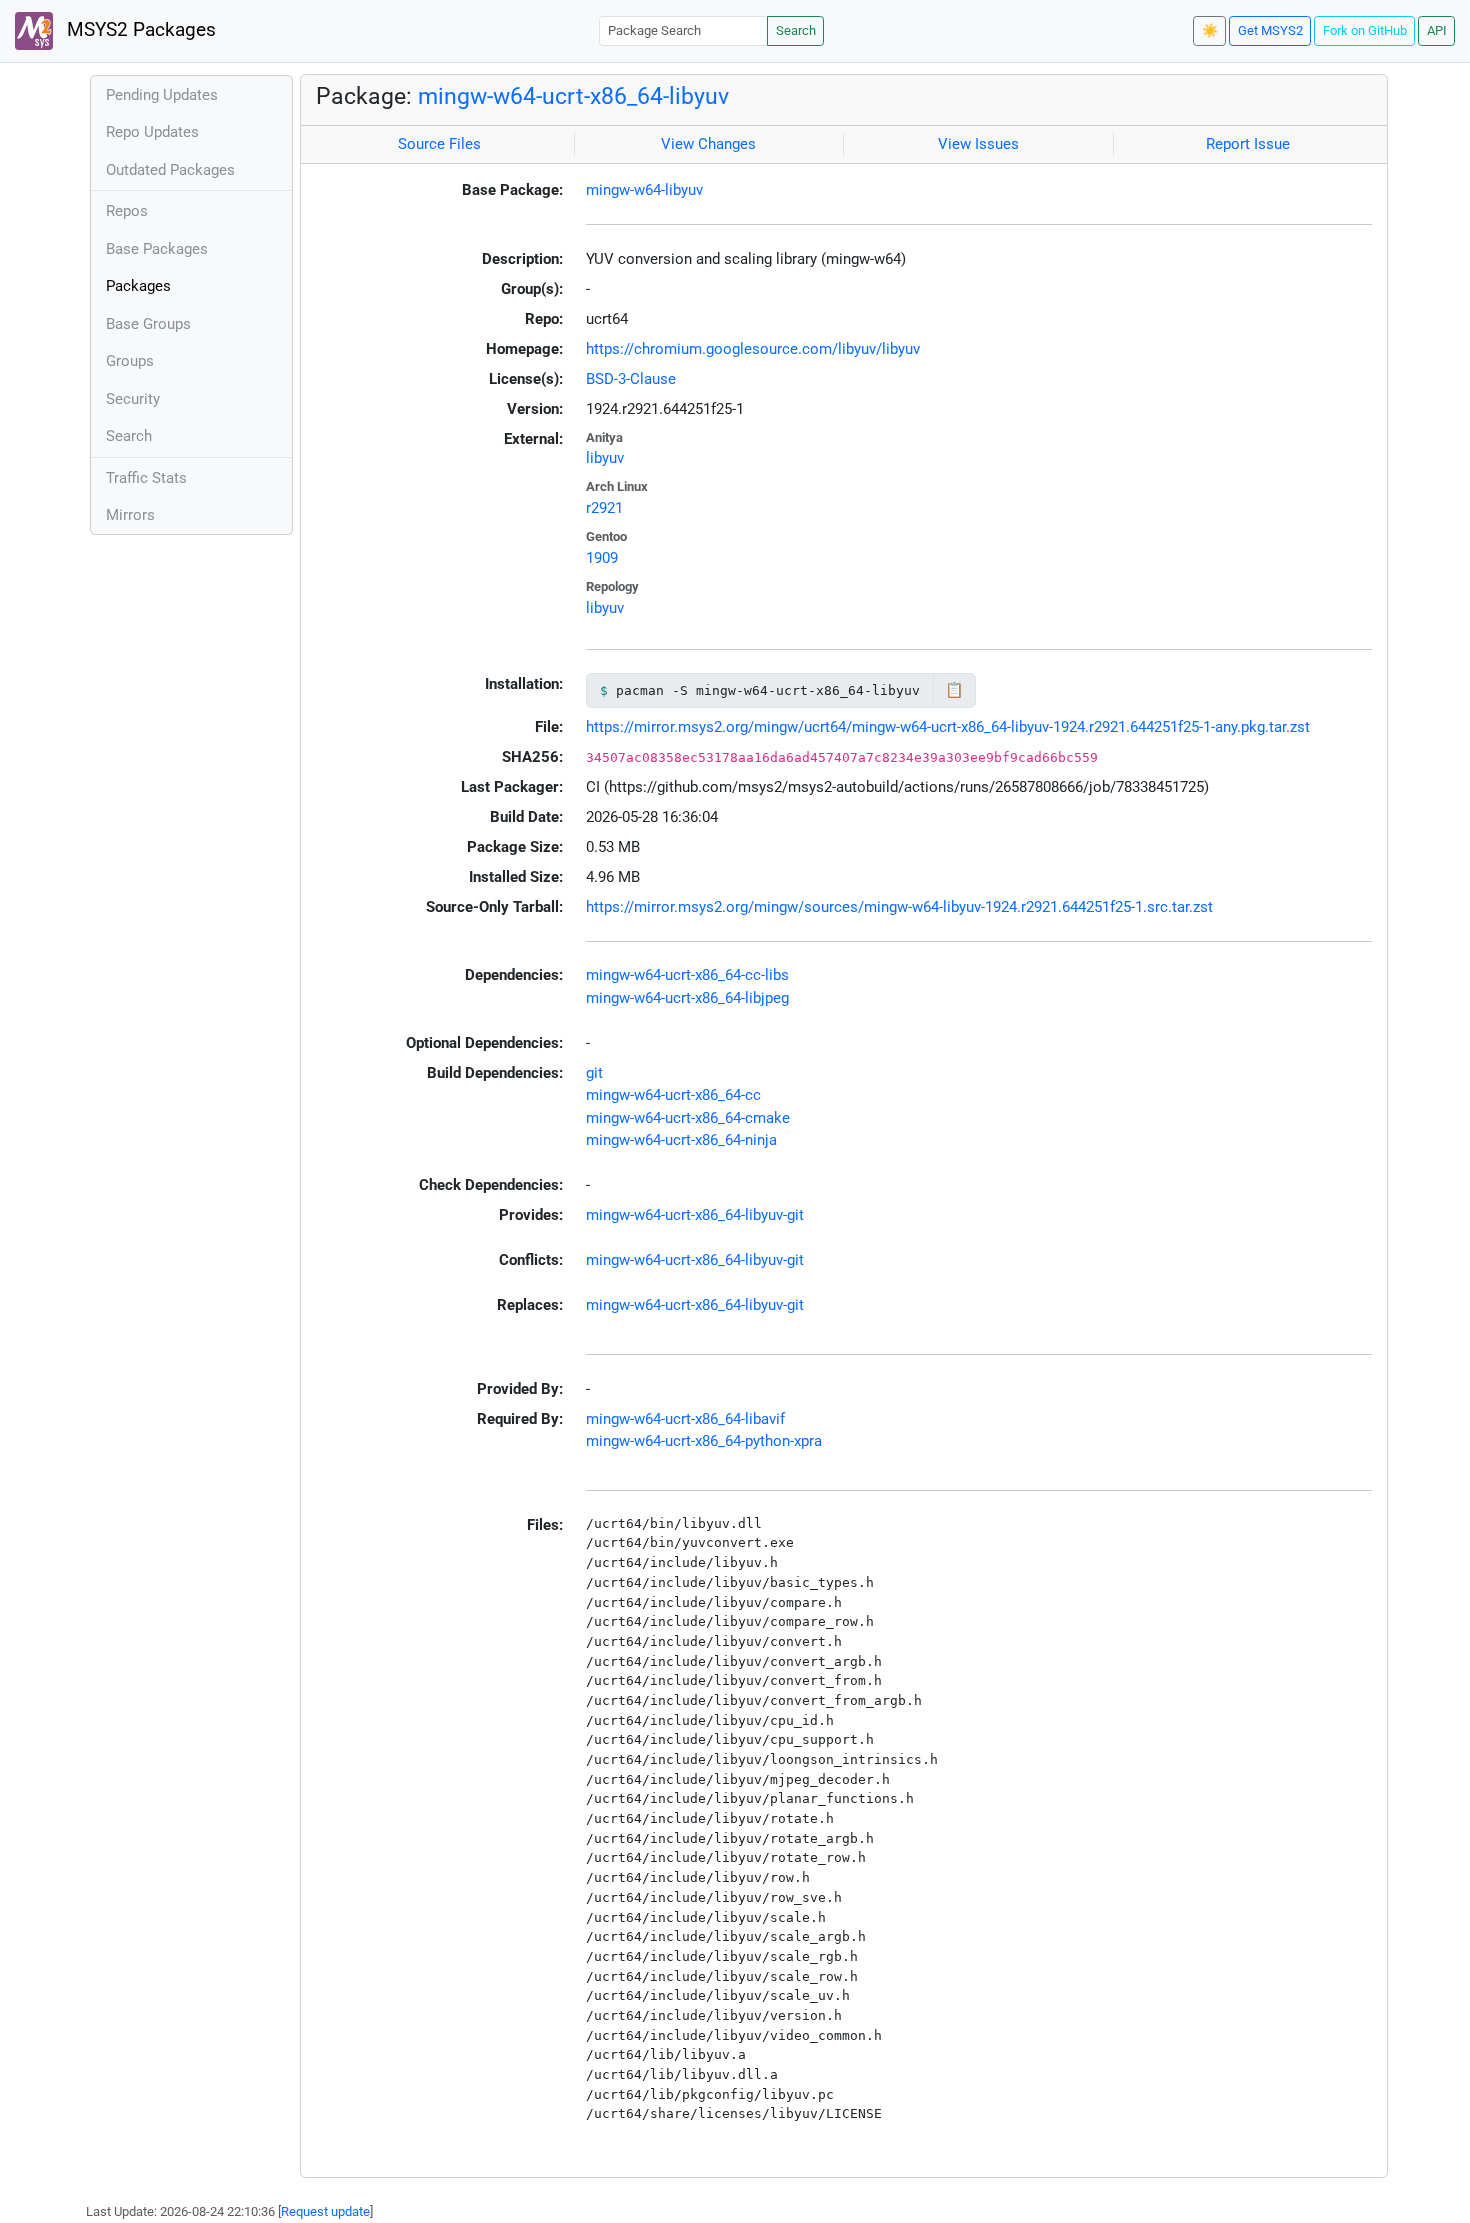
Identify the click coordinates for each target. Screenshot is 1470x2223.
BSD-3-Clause (631, 379)
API (1437, 30)
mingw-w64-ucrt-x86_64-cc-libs (687, 975)
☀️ (1210, 30)
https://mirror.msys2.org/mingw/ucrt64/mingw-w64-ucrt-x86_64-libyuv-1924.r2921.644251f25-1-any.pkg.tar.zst (948, 727)
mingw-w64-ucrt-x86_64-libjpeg (687, 998)
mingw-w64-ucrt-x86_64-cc (673, 1095)
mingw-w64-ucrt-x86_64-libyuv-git (695, 1215)
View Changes (708, 144)
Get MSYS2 (1270, 30)
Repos (127, 211)
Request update (325, 2211)
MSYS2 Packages (139, 30)
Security (133, 399)
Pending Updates (162, 95)
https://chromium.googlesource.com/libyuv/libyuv (753, 349)
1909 (602, 558)
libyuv (605, 458)
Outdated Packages (170, 170)
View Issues (978, 144)
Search (796, 30)
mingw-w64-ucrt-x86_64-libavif (685, 1419)
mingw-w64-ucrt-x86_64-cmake (688, 1118)
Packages (138, 286)
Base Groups (148, 324)
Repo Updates (152, 132)
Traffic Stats (146, 478)
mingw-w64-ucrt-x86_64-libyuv (573, 96)
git (594, 1073)
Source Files (439, 144)
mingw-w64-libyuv (644, 190)
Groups (130, 361)
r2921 (604, 508)
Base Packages (157, 249)
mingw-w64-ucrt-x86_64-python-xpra (704, 1441)
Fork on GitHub (1365, 30)
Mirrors (130, 515)
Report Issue (1248, 144)
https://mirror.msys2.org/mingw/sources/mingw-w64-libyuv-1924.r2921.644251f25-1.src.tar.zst (899, 907)
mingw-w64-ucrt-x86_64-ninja (681, 1140)
